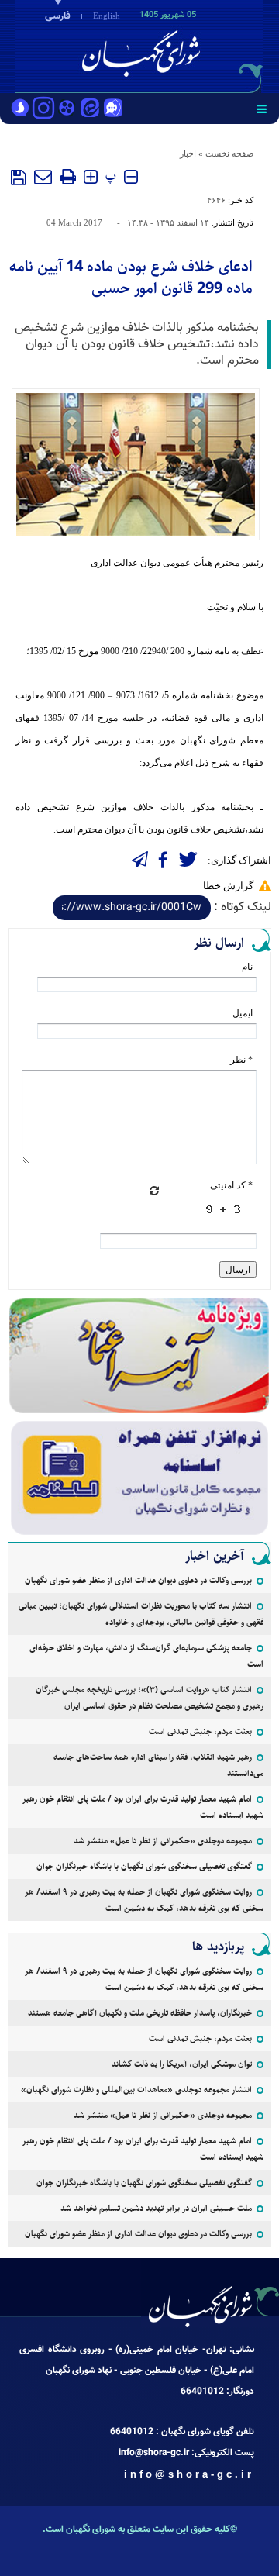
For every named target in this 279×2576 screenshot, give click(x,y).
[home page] (190, 45)
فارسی (58, 16)
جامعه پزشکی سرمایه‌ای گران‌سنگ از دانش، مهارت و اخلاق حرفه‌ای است (146, 1656)
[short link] (132, 908)
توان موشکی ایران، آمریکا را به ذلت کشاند (182, 2064)
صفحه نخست (229, 153)
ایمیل (243, 1013)
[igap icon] (113, 109)
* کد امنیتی (231, 1185)
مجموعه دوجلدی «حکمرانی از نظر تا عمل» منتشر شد (163, 1841)
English (107, 16)
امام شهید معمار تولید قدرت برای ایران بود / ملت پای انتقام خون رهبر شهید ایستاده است (143, 1807)
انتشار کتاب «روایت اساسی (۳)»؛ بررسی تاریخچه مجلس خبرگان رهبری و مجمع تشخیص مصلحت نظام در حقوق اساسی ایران (150, 1698)
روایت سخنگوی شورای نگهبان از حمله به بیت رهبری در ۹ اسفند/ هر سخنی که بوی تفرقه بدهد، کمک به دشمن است (144, 1900)
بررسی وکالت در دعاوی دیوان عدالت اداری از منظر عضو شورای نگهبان (138, 1580)
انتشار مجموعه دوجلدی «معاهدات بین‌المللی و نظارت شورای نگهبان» (136, 2090)
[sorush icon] (20, 109)
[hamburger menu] (262, 109)
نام (247, 967)
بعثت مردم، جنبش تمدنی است (200, 1731)
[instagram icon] (43, 109)
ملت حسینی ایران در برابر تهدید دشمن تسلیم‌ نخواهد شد (156, 2208)
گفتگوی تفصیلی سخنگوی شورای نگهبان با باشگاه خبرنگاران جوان (144, 1866)
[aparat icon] (67, 109)
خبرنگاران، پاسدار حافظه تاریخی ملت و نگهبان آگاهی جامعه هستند (140, 2013)
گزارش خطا (228, 886)
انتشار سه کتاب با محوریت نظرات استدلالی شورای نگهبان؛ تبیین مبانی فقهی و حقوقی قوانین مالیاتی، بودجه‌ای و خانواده (141, 1614)
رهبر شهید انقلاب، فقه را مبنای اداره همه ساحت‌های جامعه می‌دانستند (158, 1765)
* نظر (241, 1060)
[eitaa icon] (90, 109)
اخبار (188, 153)
